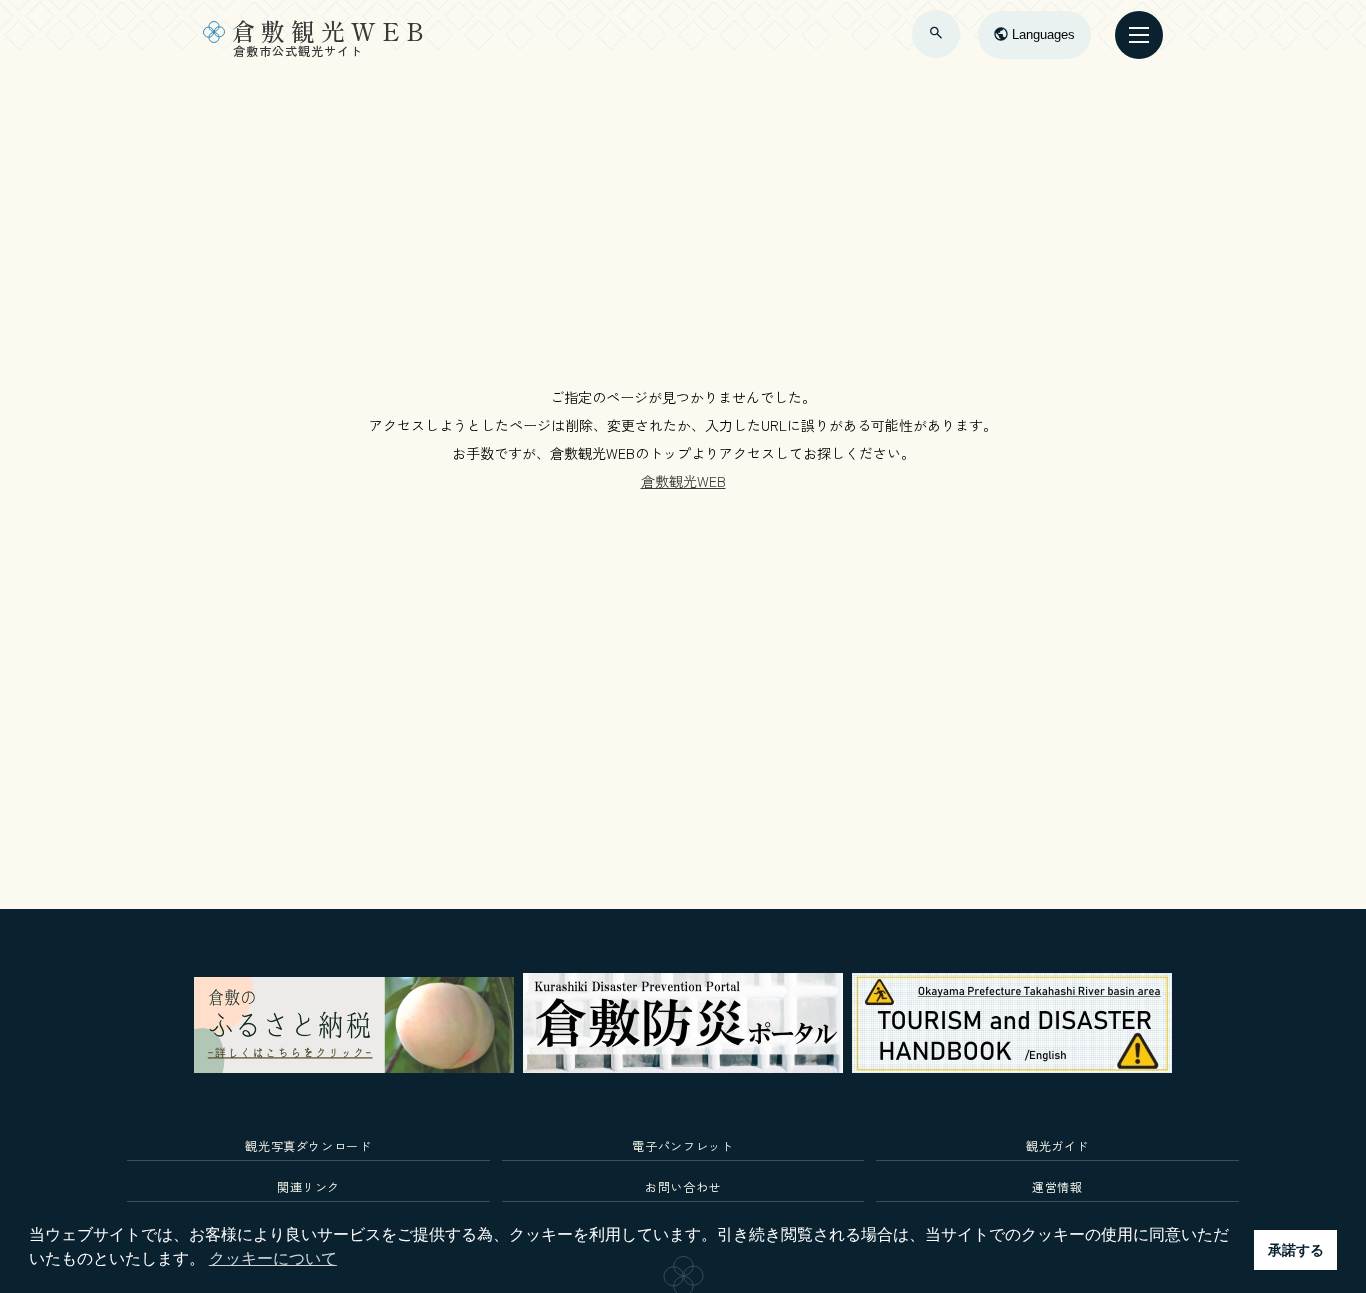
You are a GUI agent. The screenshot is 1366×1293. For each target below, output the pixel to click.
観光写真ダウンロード (308, 1145)
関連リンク (308, 1186)
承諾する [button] (1296, 1250)
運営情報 (1057, 1186)
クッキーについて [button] (273, 1258)
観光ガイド (1057, 1145)
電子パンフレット (682, 1145)
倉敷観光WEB (683, 481)
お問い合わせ (683, 1186)
